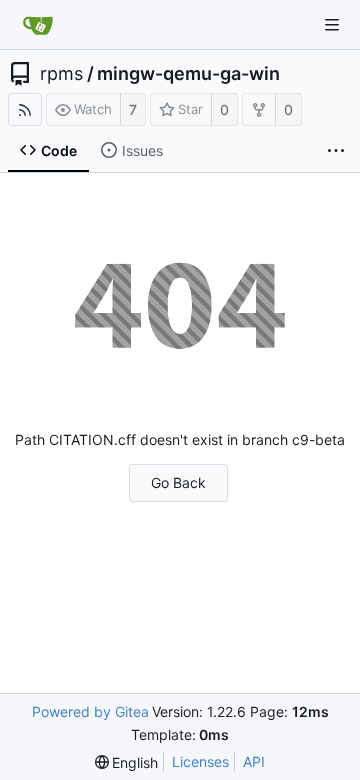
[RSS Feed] (25, 109)
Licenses (200, 761)
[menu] (127, 762)
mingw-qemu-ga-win (188, 74)
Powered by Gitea (90, 711)
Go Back (178, 482)
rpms (61, 74)
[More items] (336, 151)
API (254, 761)
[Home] (38, 25)
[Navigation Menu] (332, 25)
